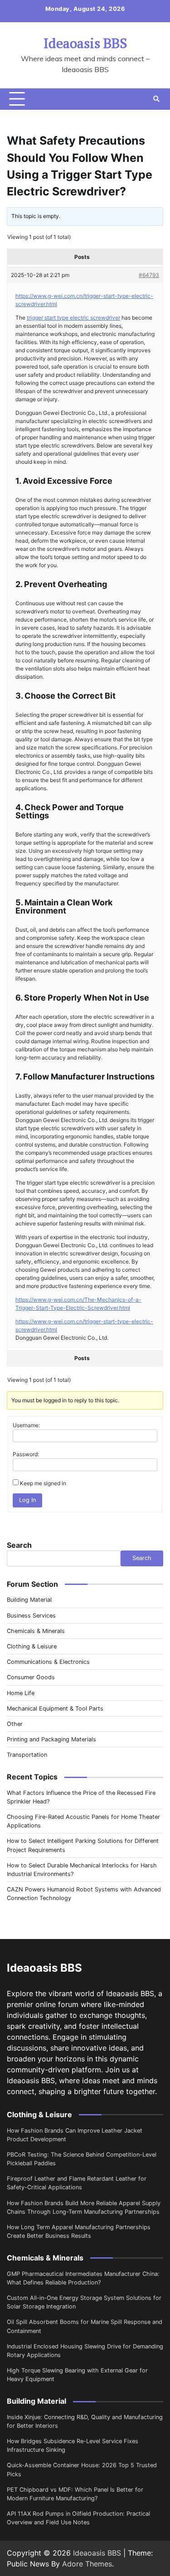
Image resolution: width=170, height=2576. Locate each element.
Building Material (29, 1600)
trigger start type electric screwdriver (73, 318)
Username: (26, 1425)
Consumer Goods (31, 1677)
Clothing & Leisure (32, 1646)
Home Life (21, 1693)
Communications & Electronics (48, 1662)
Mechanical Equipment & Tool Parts (55, 1708)
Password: (26, 1454)
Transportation (27, 1755)
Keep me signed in (43, 1483)
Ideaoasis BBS (85, 43)
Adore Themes (87, 2564)
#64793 (149, 275)
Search (19, 1545)
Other (15, 1724)
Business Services (31, 1616)
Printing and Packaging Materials (51, 1739)
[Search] (156, 99)
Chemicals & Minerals (36, 1631)
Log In (27, 1500)
